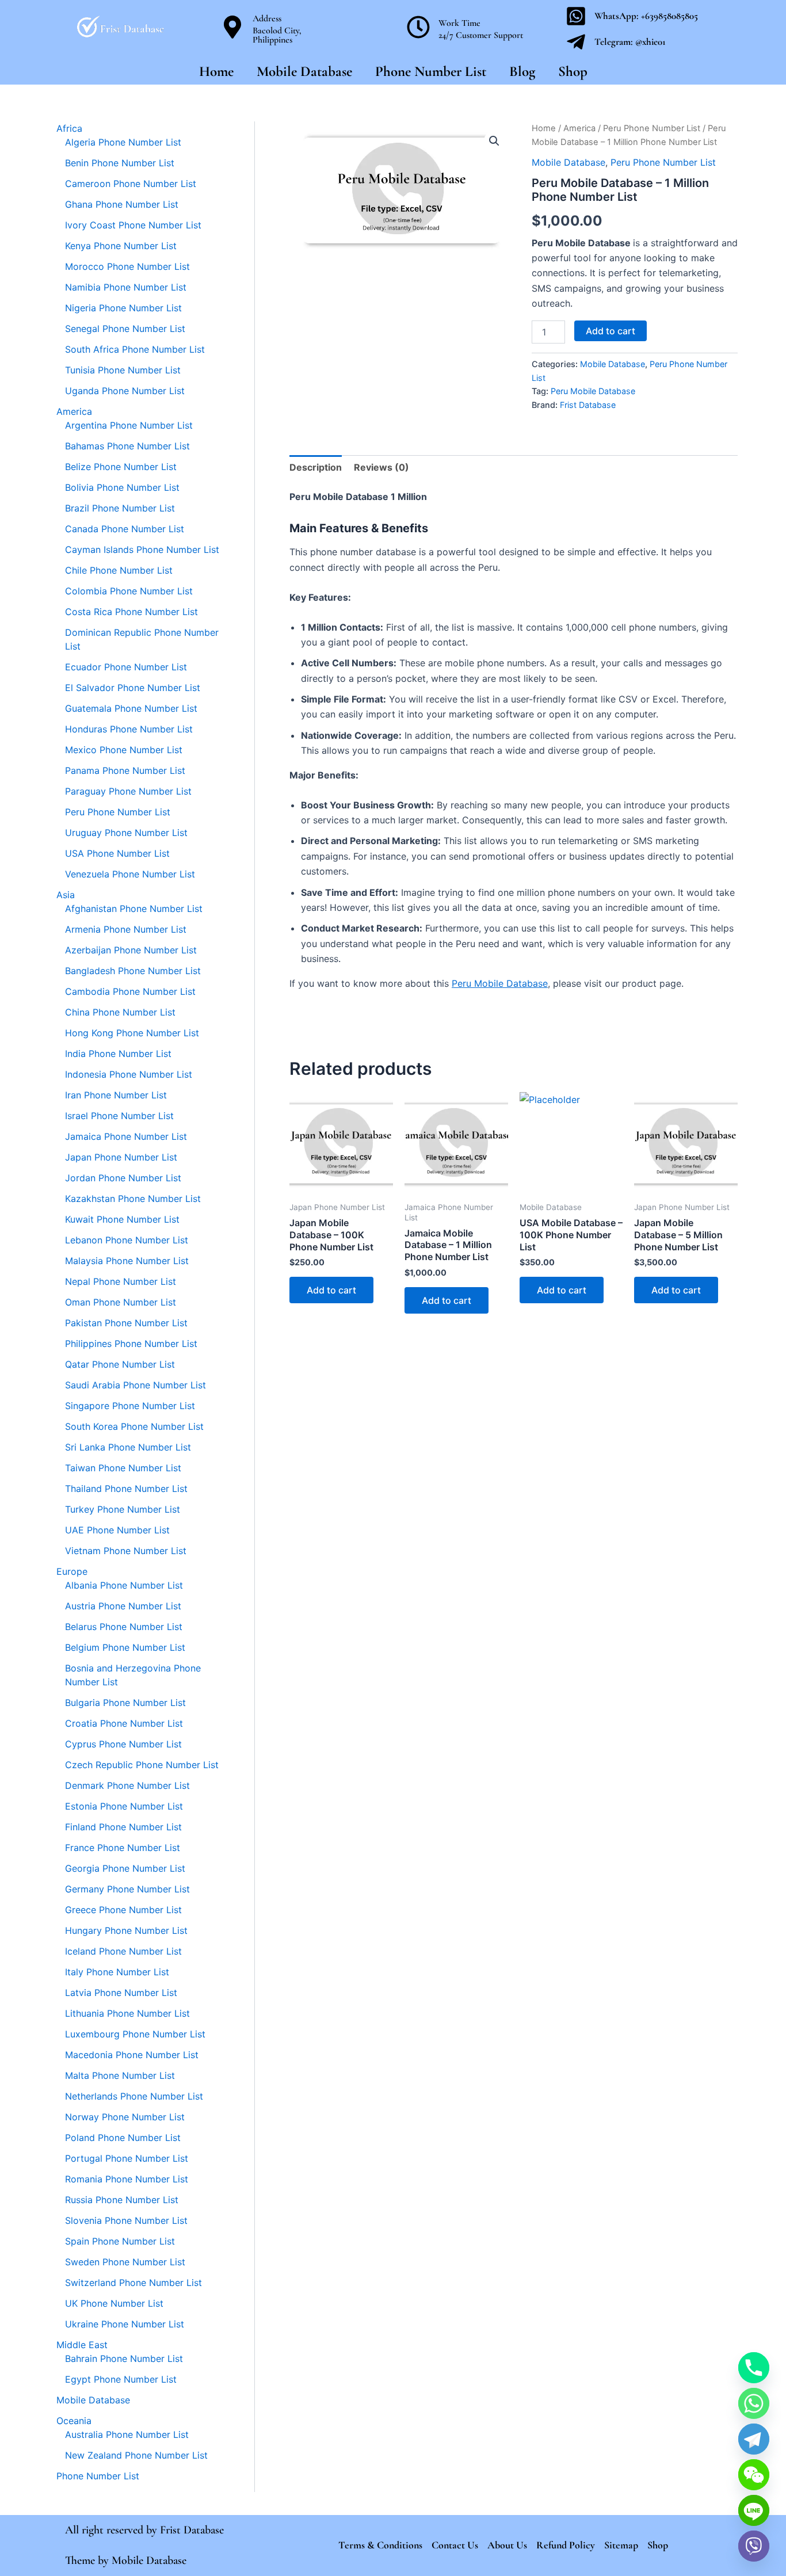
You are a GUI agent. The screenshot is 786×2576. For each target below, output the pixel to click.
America (579, 128)
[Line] (754, 2510)
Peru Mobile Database (593, 391)
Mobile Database (304, 71)
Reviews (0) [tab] (381, 467)
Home (216, 71)
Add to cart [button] (331, 1290)
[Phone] (754, 2368)
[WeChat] (754, 2475)
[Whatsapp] (754, 2403)
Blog (522, 71)
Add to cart (611, 331)
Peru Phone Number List (652, 128)
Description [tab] (316, 467)
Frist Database (588, 405)
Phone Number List (431, 71)
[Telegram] (754, 2439)
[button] (494, 141)
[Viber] (754, 2546)
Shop (573, 71)
